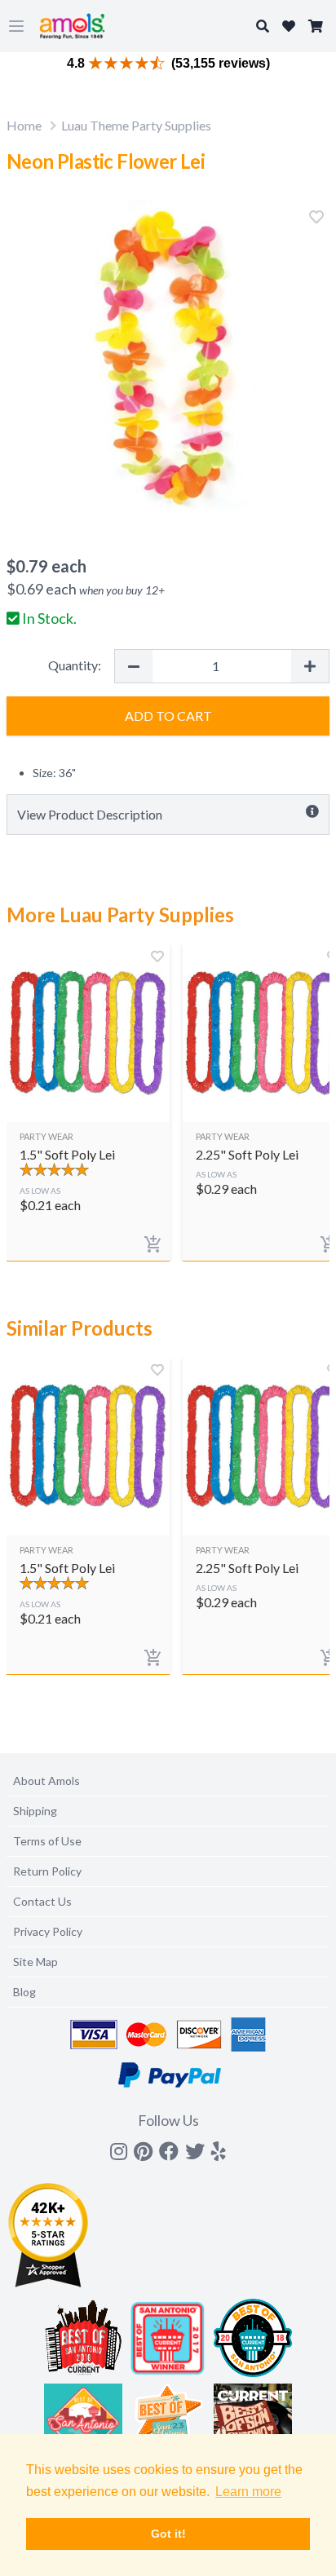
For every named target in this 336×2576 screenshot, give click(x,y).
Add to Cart (168, 716)
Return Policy (47, 1871)
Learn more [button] (248, 2492)
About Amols (46, 1781)
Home (24, 125)
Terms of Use (47, 1841)
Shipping (35, 1811)
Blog (24, 1992)
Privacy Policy (48, 1931)
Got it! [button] (168, 2534)
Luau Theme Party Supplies (136, 125)
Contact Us (42, 1901)
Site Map (35, 1962)
